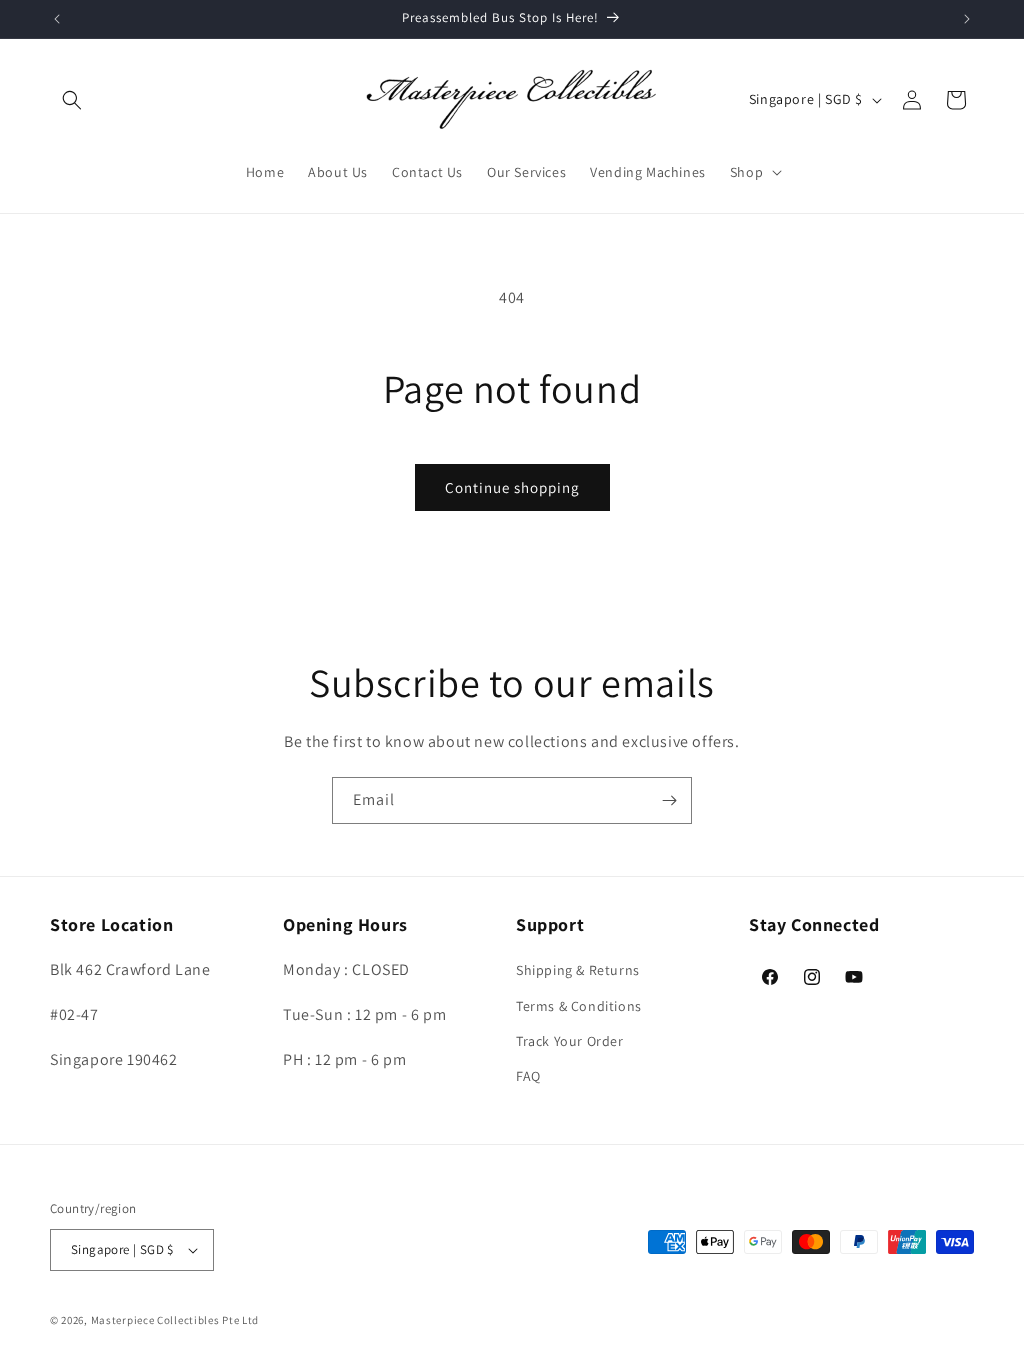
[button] (72, 100)
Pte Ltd (240, 1320)
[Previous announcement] (57, 19)
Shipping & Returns (578, 970)
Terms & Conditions (579, 1006)
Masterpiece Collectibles (155, 1320)
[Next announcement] (967, 19)
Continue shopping (512, 487)
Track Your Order (570, 1041)
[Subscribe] (669, 800)
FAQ (528, 1076)
